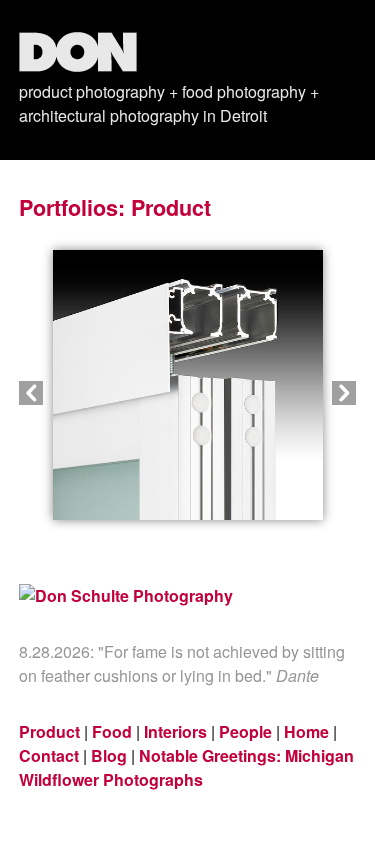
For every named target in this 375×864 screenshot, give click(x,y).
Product (171, 207)
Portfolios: (72, 207)
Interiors (175, 731)
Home (306, 731)
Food (112, 731)
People (245, 731)
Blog (109, 755)
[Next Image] (272, 393)
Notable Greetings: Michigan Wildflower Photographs (186, 767)
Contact (49, 755)
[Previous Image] (103, 393)
